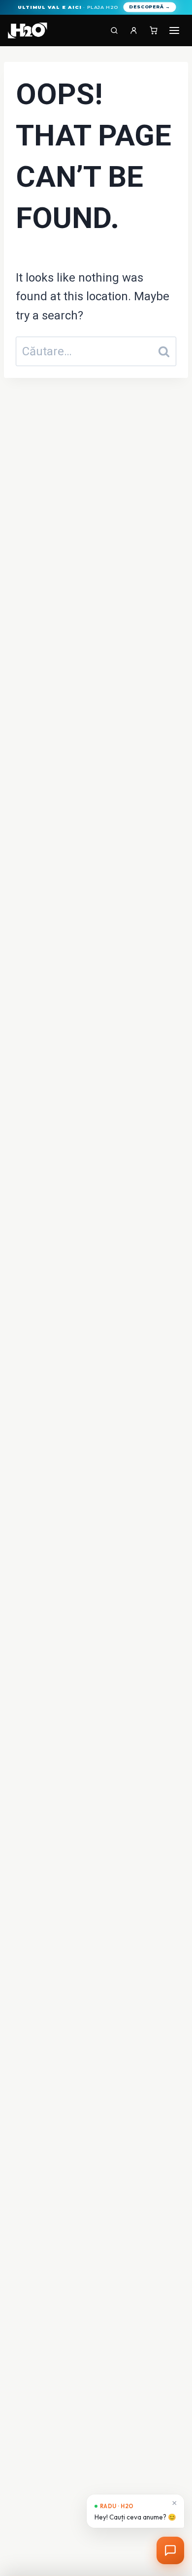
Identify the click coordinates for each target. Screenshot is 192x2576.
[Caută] (114, 30)
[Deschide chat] (170, 2550)
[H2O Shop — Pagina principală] (28, 30)
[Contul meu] (134, 30)
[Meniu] (174, 30)
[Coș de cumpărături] (154, 30)
